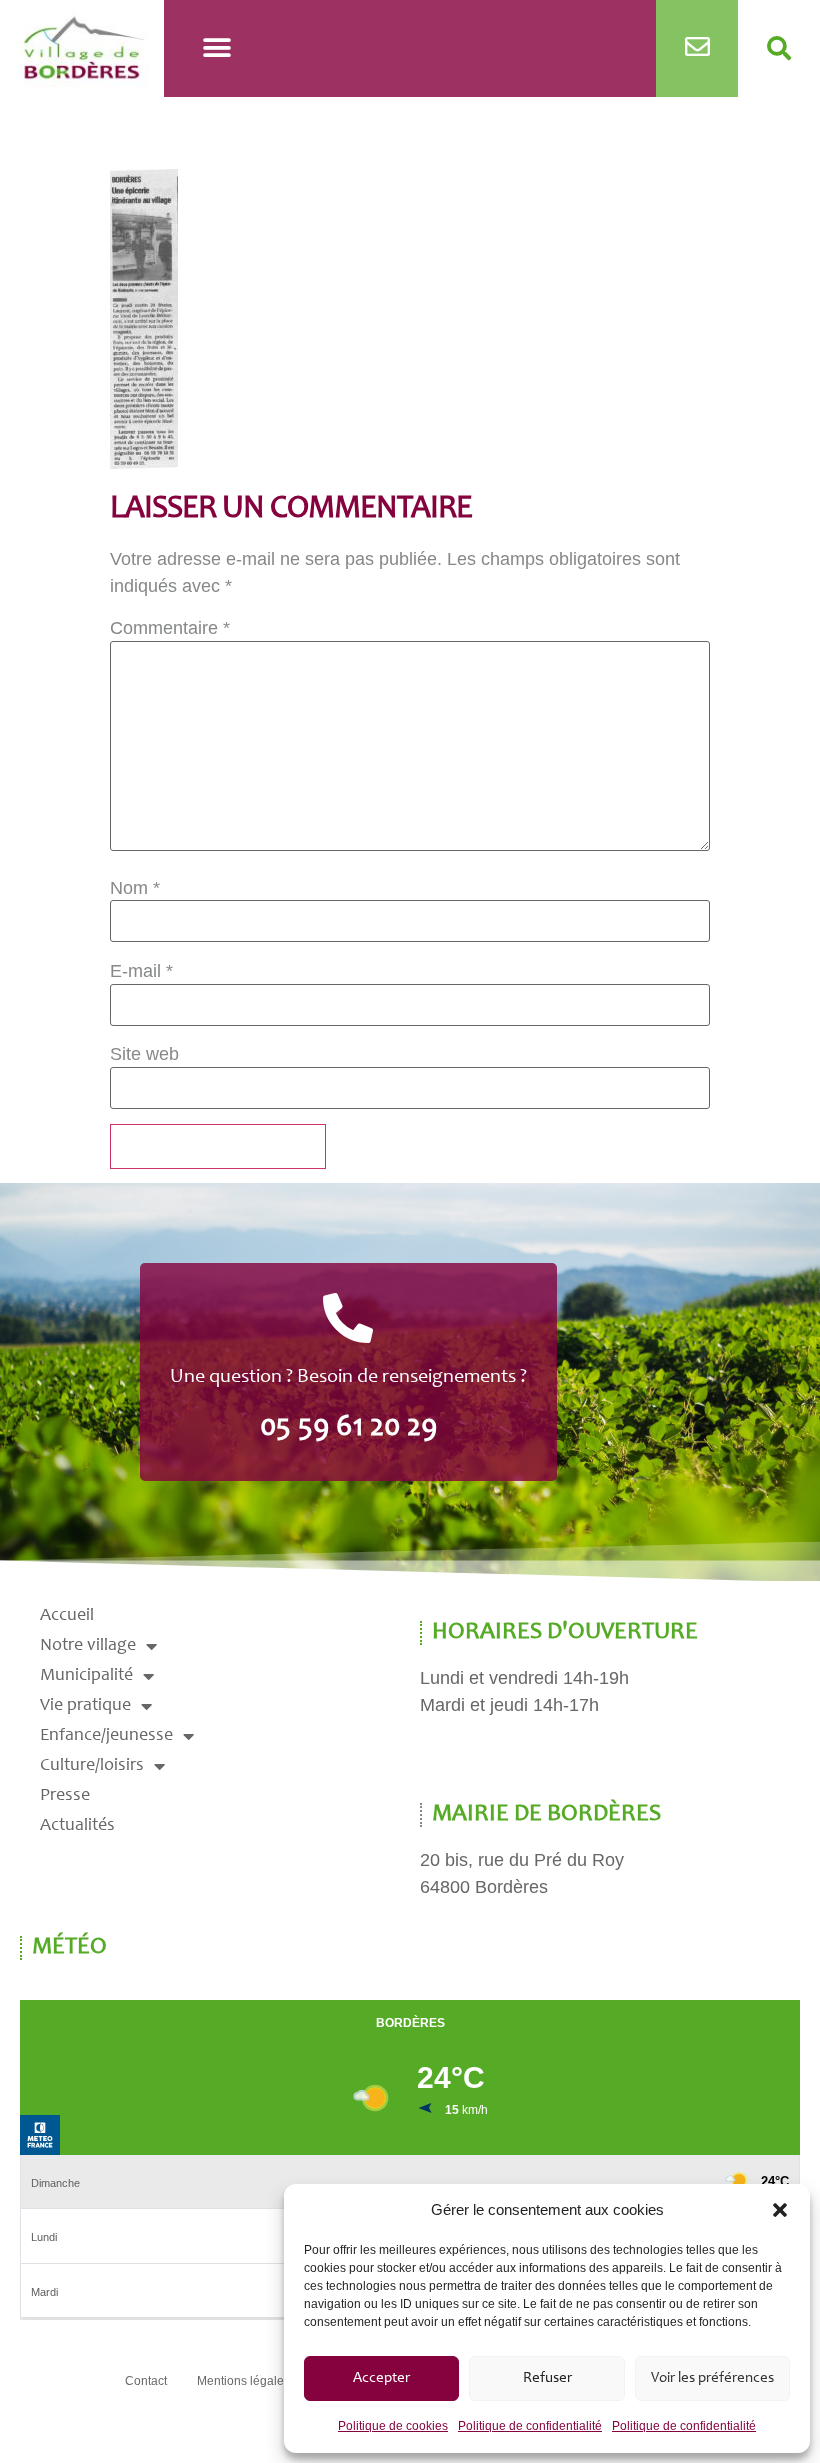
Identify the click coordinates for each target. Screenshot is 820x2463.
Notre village (88, 1646)
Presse (65, 1796)
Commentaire (170, 628)
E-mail (141, 971)
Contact (146, 2381)
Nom (135, 888)
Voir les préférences (712, 2378)
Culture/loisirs (92, 1766)
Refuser (547, 2378)
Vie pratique (85, 1706)
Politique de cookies (393, 2426)
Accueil (67, 1616)
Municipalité (86, 1676)
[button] (780, 2210)
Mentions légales (243, 2381)
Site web (144, 1054)
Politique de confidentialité (530, 2426)
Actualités (77, 1826)
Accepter (381, 2378)
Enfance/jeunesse (106, 1736)
